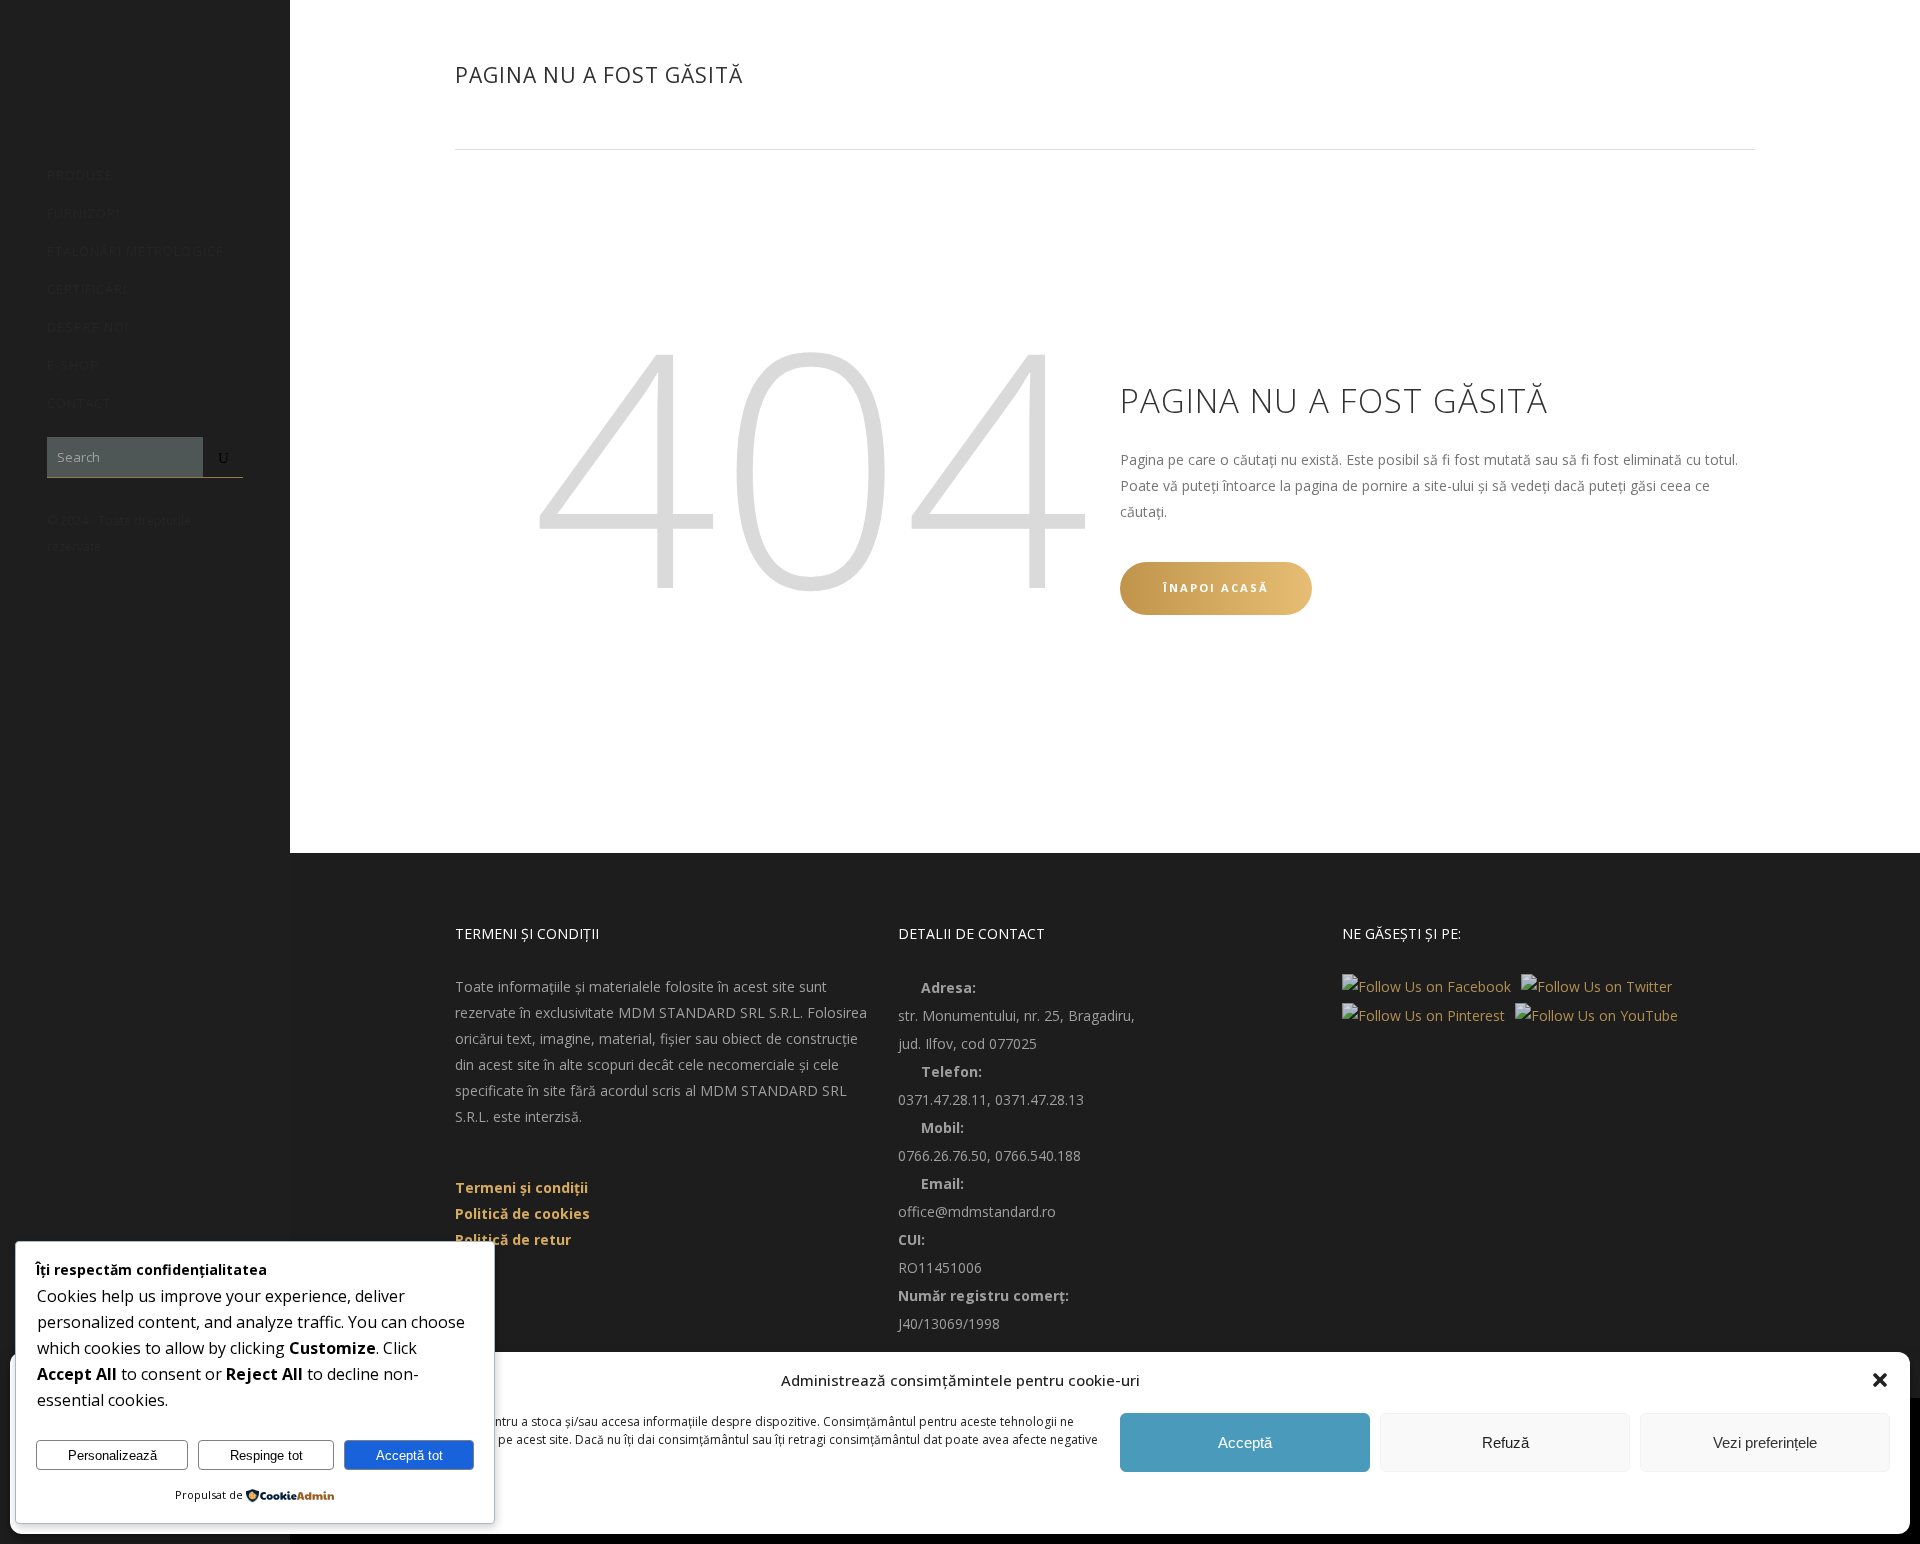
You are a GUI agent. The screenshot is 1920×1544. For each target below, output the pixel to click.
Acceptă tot (409, 1455)
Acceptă (1245, 1442)
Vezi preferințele (1765, 1442)
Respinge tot (266, 1455)
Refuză (1505, 1442)
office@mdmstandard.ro (977, 1211)
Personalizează (112, 1455)
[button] (1880, 1380)
